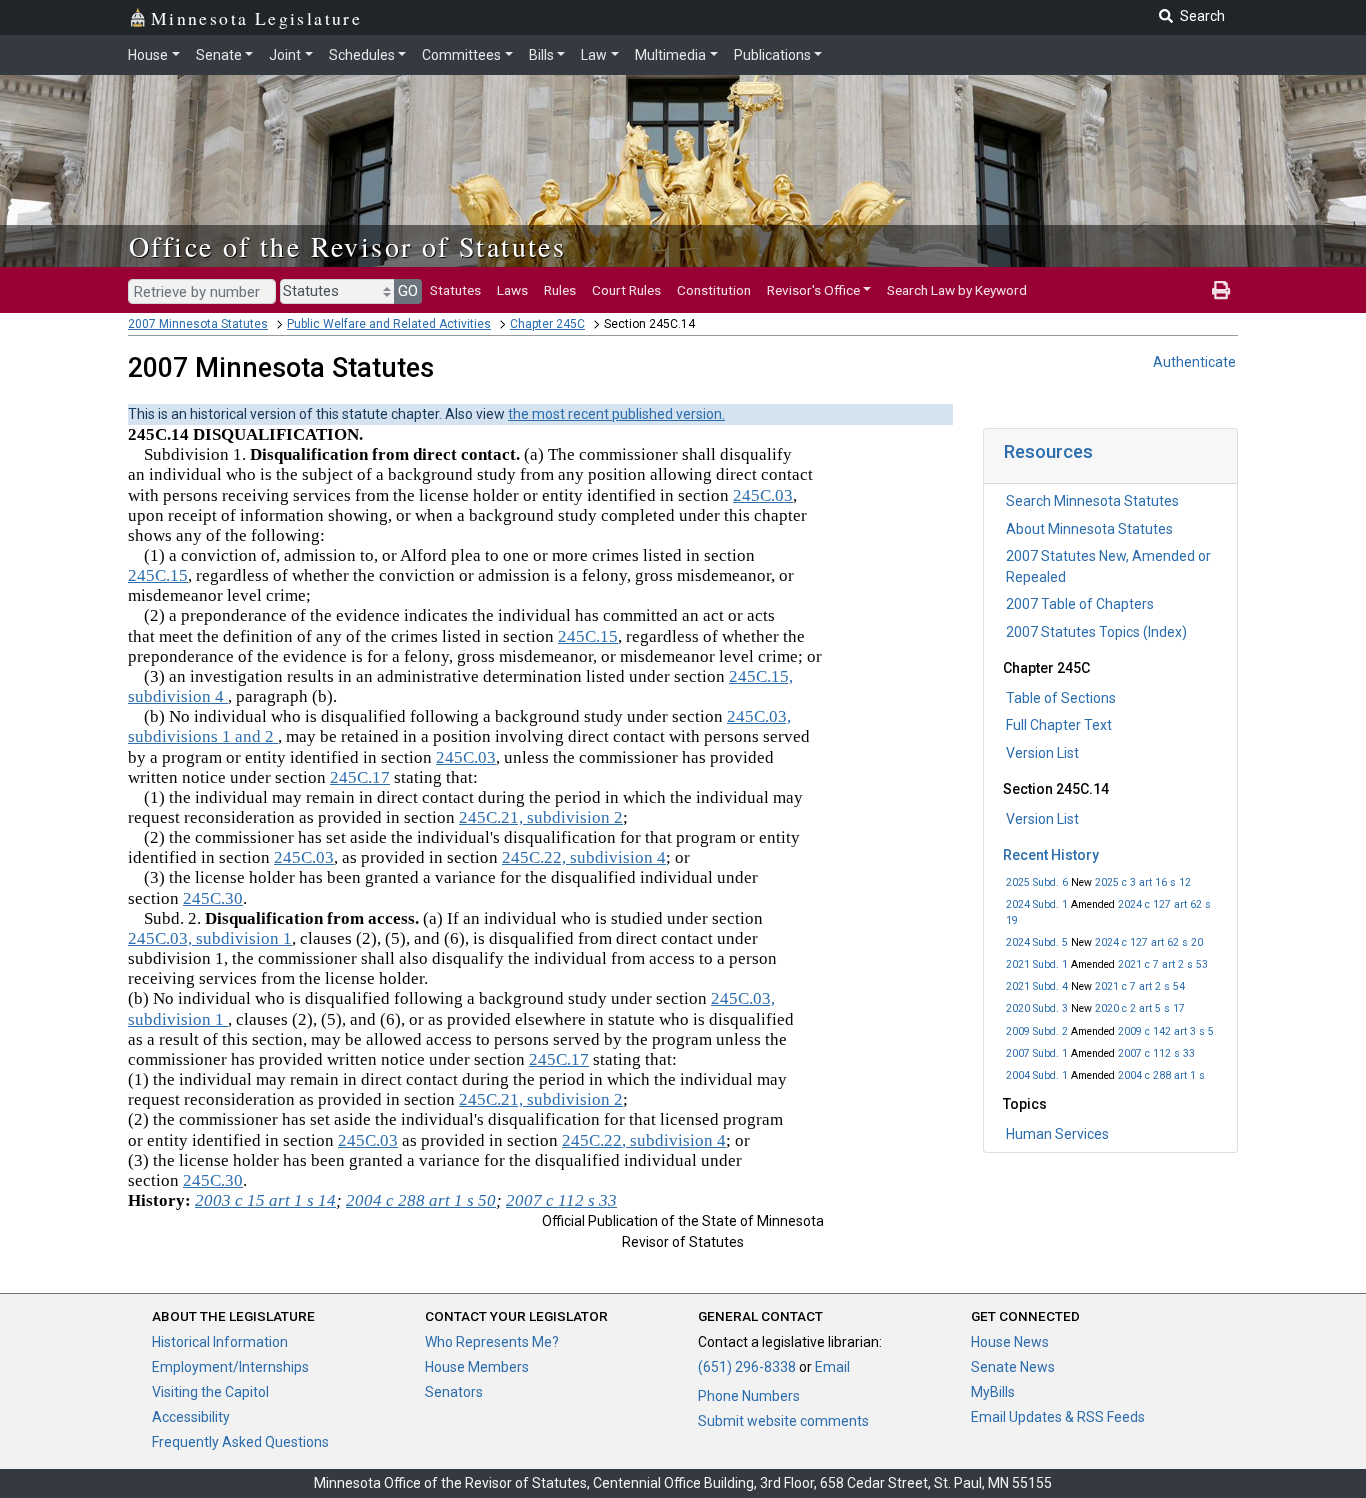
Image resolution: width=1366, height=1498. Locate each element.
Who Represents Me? (492, 1342)
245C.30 (213, 898)
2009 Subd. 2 (1037, 1031)
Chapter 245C (547, 324)
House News (1010, 1342)
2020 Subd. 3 (1037, 1008)
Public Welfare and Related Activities (389, 324)
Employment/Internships (230, 1367)
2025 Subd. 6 (1037, 882)
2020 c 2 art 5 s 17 (1140, 1008)
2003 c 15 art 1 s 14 (265, 1200)
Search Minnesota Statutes (1092, 501)
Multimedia (670, 55)
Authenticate (1194, 362)
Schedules (362, 55)
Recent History (1051, 855)
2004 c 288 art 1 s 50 (421, 1200)
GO (408, 291)
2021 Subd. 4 (1037, 986)
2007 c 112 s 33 (1156, 1053)
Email (832, 1367)
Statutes (455, 290)
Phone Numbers (749, 1396)
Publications (772, 55)
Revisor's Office (813, 290)
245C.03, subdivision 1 (210, 938)
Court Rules (626, 290)
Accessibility (191, 1417)
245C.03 (763, 495)
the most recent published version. (616, 414)
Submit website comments (783, 1421)
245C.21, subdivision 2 (541, 817)
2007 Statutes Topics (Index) (1096, 632)
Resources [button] (1048, 451)
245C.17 (360, 777)
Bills (541, 55)
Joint (285, 55)
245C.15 (158, 575)
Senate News (1013, 1367)
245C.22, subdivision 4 (584, 857)
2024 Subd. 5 (1037, 942)
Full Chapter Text (1059, 725)
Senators (454, 1392)
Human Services (1057, 1134)
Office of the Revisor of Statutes (347, 246)
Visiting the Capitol (210, 1392)
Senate (219, 55)
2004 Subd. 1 (1037, 1075)
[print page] (1221, 290)
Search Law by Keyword (957, 290)
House (148, 55)
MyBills (993, 1392)
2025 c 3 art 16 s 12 (1143, 882)
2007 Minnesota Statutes (198, 324)
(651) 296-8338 (747, 1367)
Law (594, 55)
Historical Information (220, 1342)
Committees (461, 55)
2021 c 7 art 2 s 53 (1163, 964)
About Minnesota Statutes (1089, 529)
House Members (477, 1367)
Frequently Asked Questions (240, 1442)
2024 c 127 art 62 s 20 (1149, 942)
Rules (560, 290)
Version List (1042, 753)
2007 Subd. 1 (1037, 1053)
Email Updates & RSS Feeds (1058, 1417)
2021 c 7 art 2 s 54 (1140, 986)
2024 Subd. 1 (1037, 904)
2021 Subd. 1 (1037, 964)
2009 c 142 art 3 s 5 (1166, 1031)
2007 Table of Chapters (1080, 604)
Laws (512, 290)
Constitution (714, 290)
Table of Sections (1061, 698)
